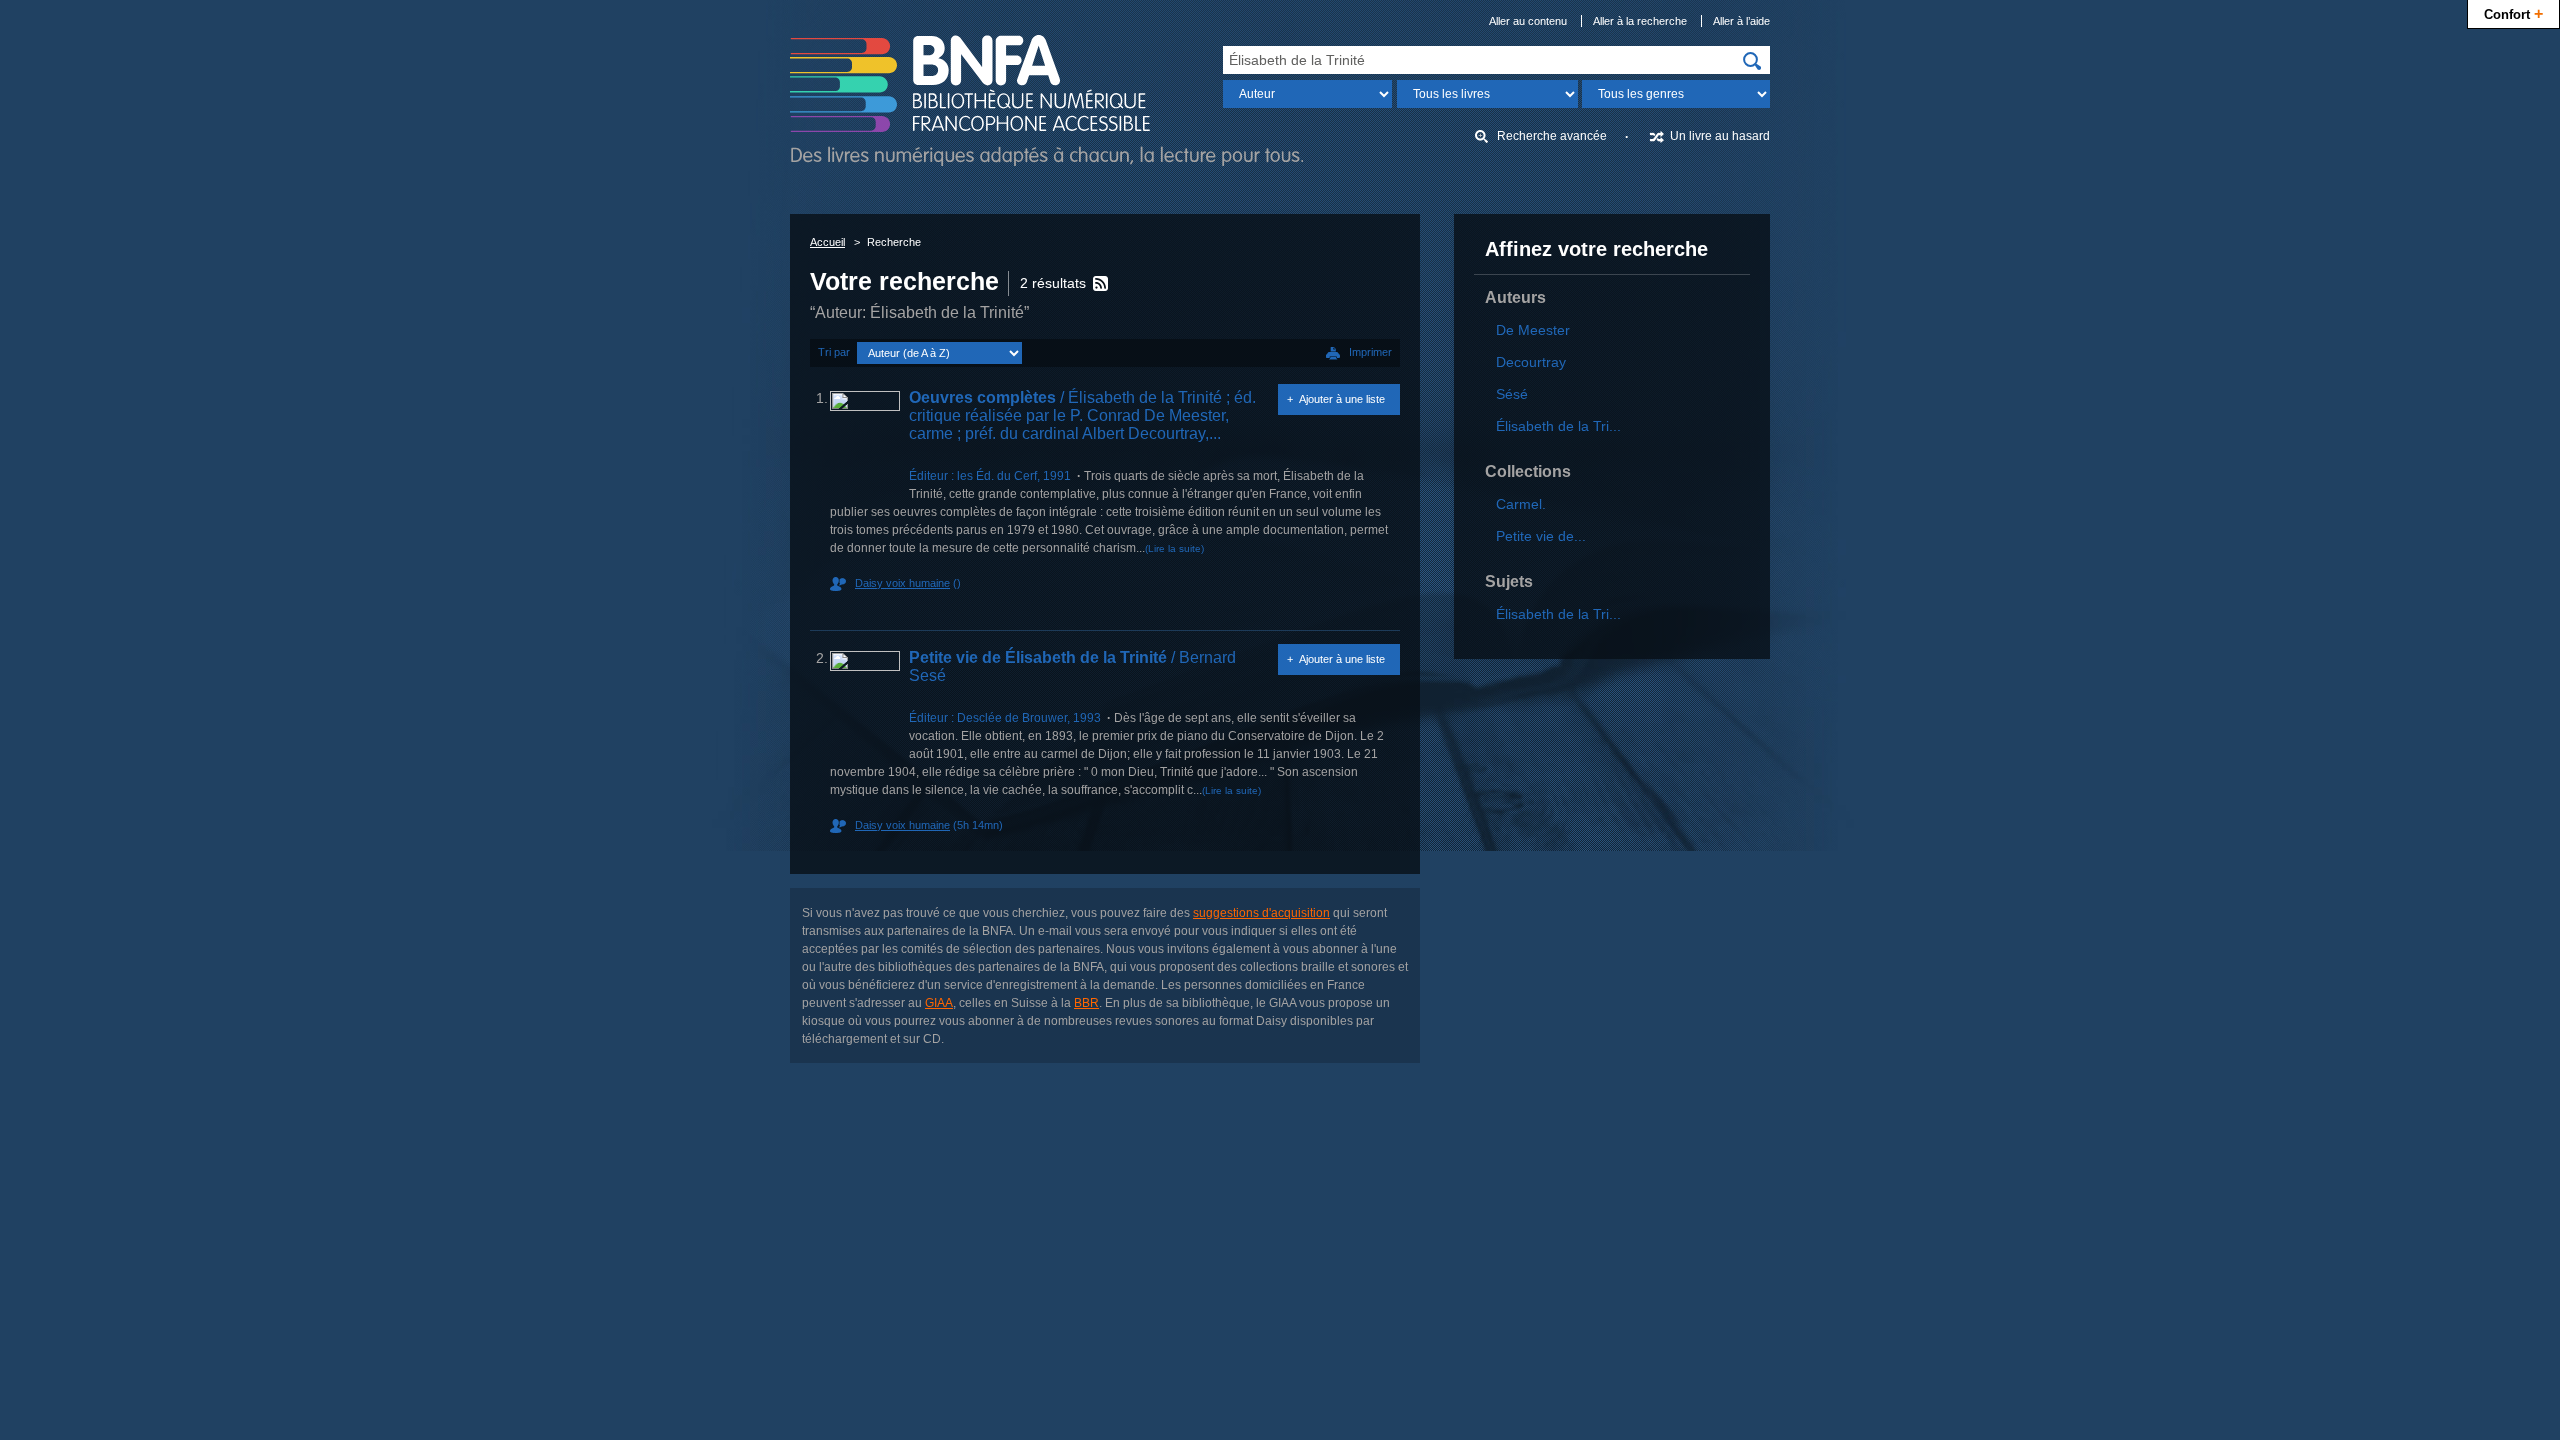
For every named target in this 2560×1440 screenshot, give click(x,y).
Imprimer (1370, 352)
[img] (1752, 61)
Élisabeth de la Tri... (1558, 426)
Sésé (1512, 394)
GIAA (939, 1003)
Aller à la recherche (1640, 21)
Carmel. (1521, 504)
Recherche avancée (1552, 136)
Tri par (834, 352)
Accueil (827, 242)
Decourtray (1531, 362)
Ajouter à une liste (1342, 399)
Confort (2513, 13)
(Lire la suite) (1174, 548)
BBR (1086, 1003)
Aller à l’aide (1741, 21)
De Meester (1533, 330)
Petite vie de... (1541, 536)
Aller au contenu (1528, 21)
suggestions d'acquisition (1261, 913)
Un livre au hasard (1720, 136)
